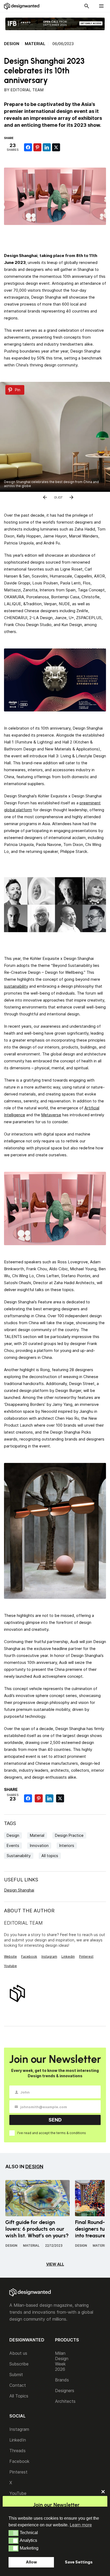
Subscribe (19, 2364)
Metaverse (51, 1115)
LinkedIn (18, 2440)
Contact (18, 2385)
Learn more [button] (81, 2525)
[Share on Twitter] (56, 147)
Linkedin (68, 1956)
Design (12, 44)
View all (55, 2264)
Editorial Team (27, 90)
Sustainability (19, 1856)
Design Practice (69, 1835)
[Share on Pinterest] (37, 147)
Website (10, 1956)
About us (18, 2353)
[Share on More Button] (65, 147)
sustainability (16, 986)
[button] (13, 2533)
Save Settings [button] (79, 2562)
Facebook (29, 1956)
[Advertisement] (57, 237)
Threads (17, 2451)
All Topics (19, 2396)
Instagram (49, 1956)
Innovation (39, 1845)
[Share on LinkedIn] (47, 147)
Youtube (10, 1966)
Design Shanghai (19, 1890)
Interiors (67, 1845)
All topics (50, 1856)
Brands (62, 2380)
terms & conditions (71, 2133)
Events (13, 1845)
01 (56, 496)
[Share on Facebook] (28, 147)
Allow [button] (31, 2562)
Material (35, 44)
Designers (65, 2391)
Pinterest (86, 1956)
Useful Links (21, 1880)
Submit (16, 2375)
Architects (65, 2401)
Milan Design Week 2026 (62, 2361)
